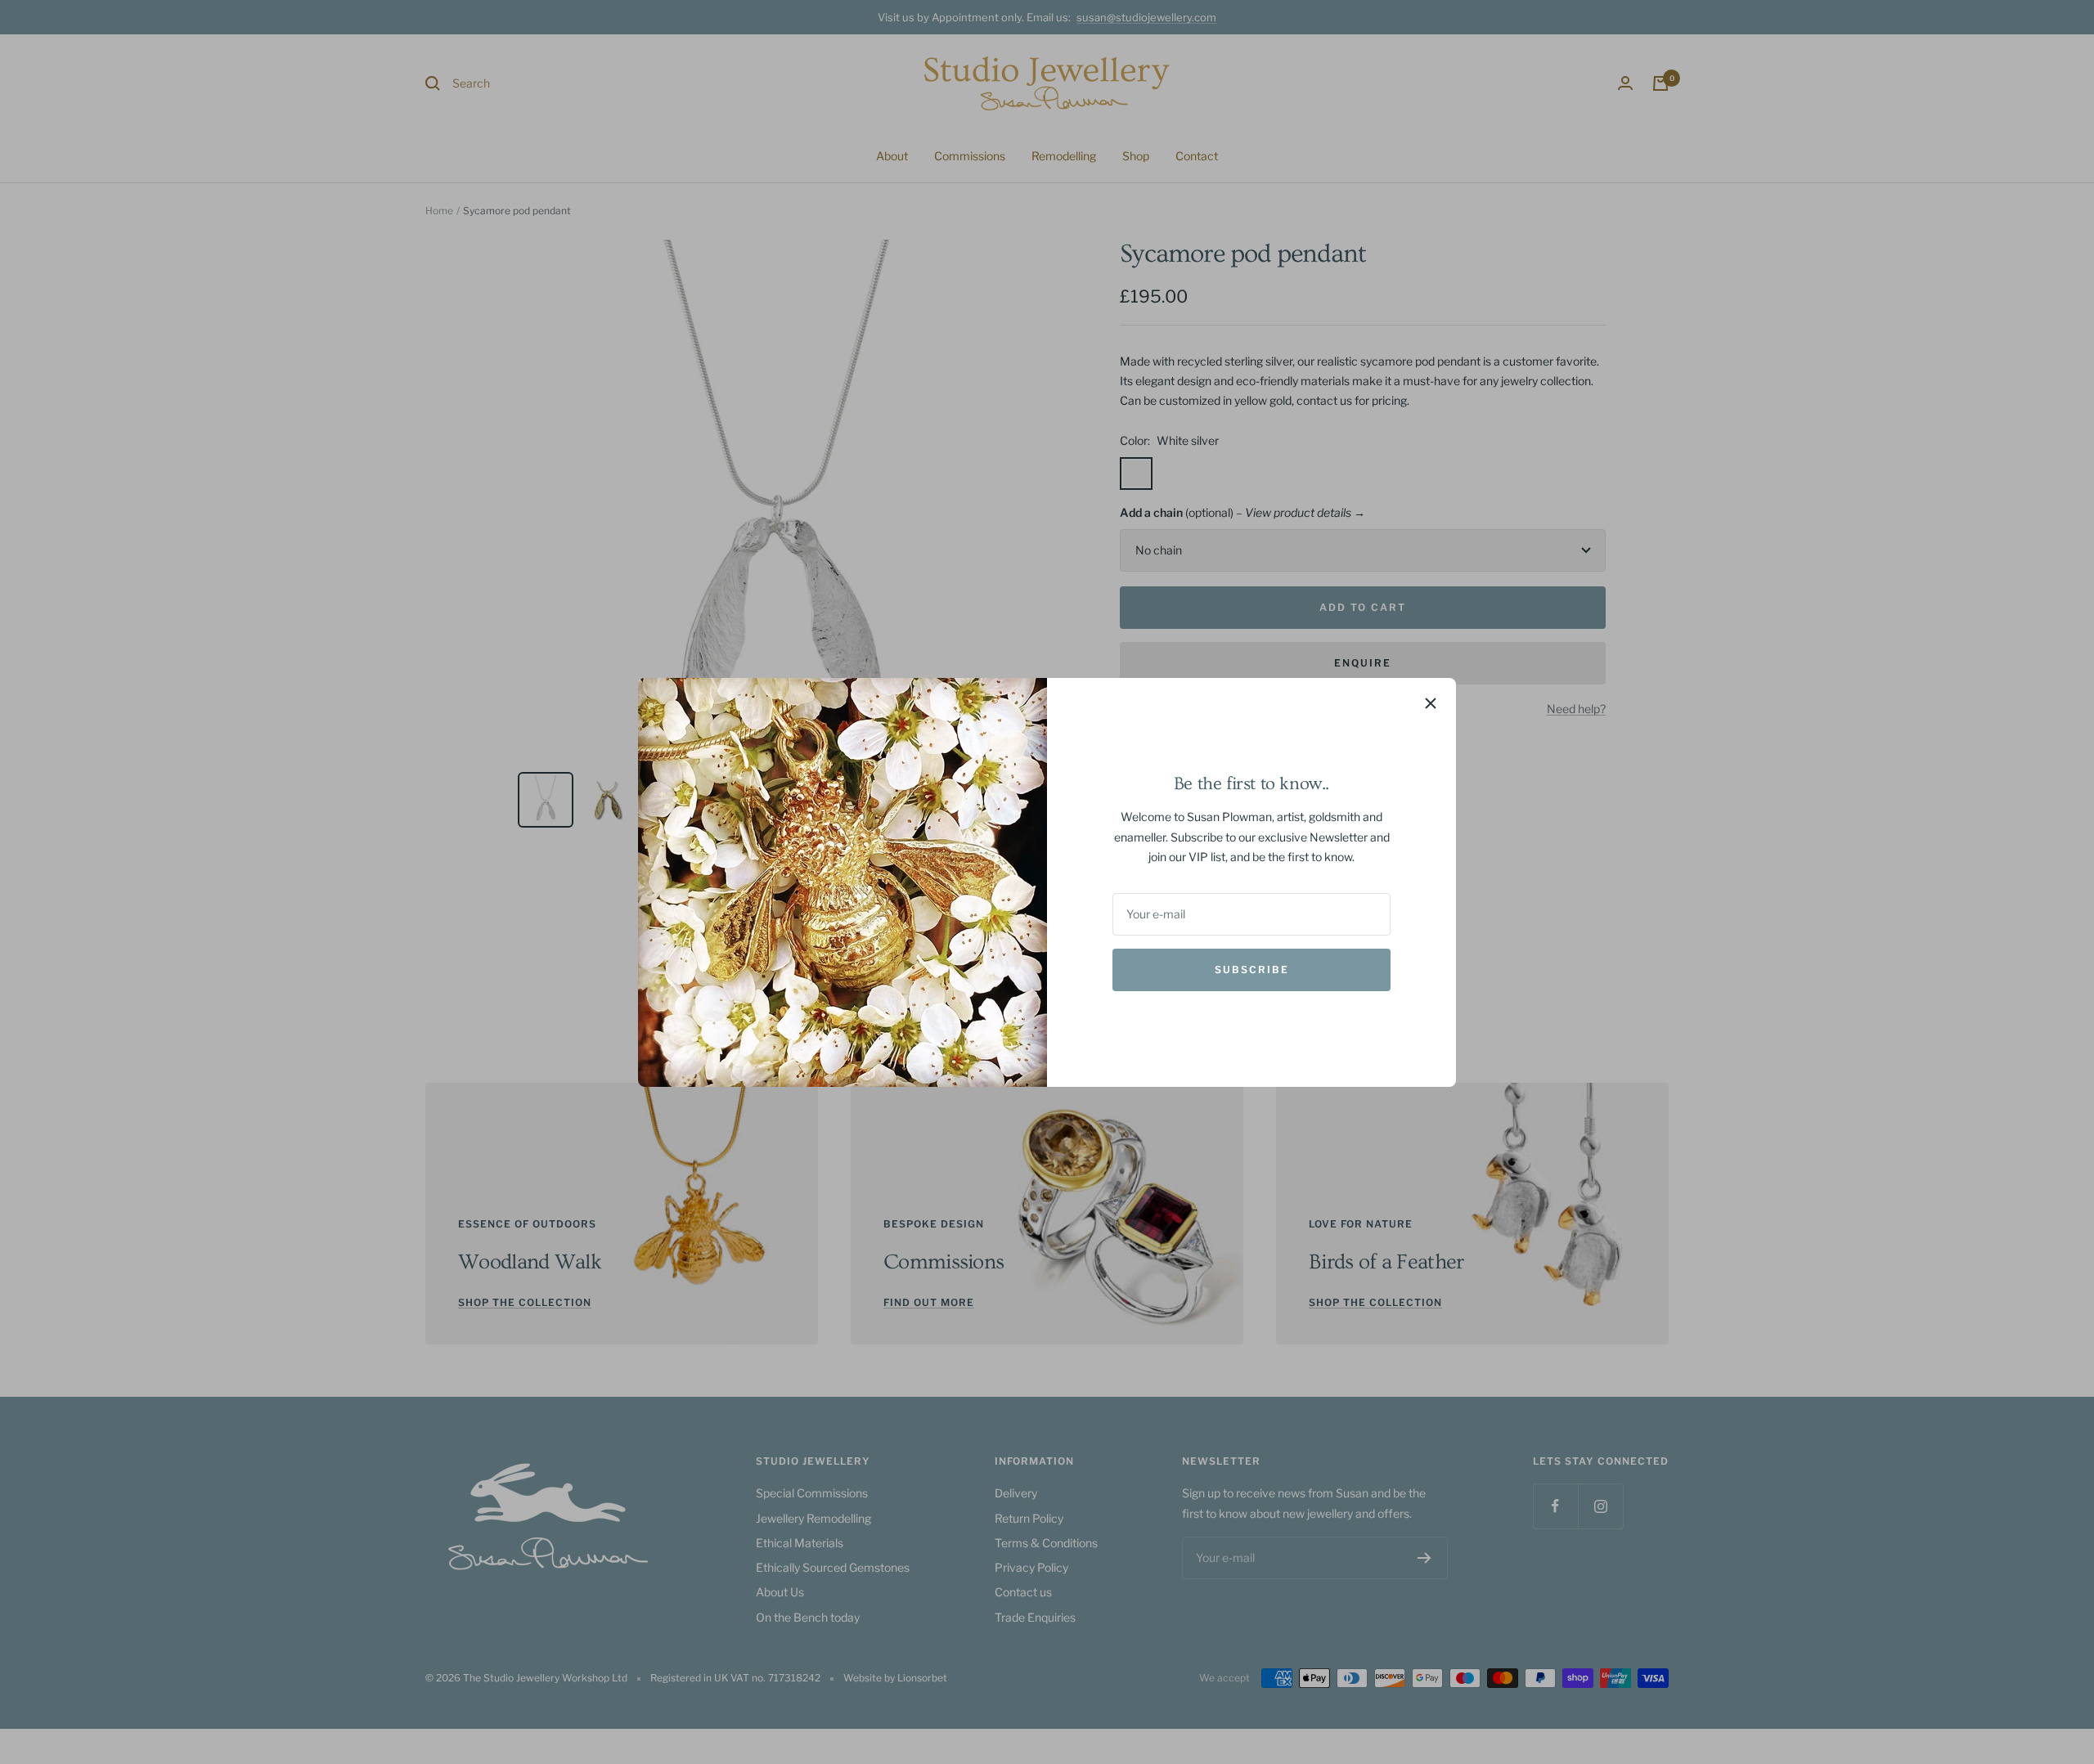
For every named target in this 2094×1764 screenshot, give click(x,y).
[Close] (1431, 703)
